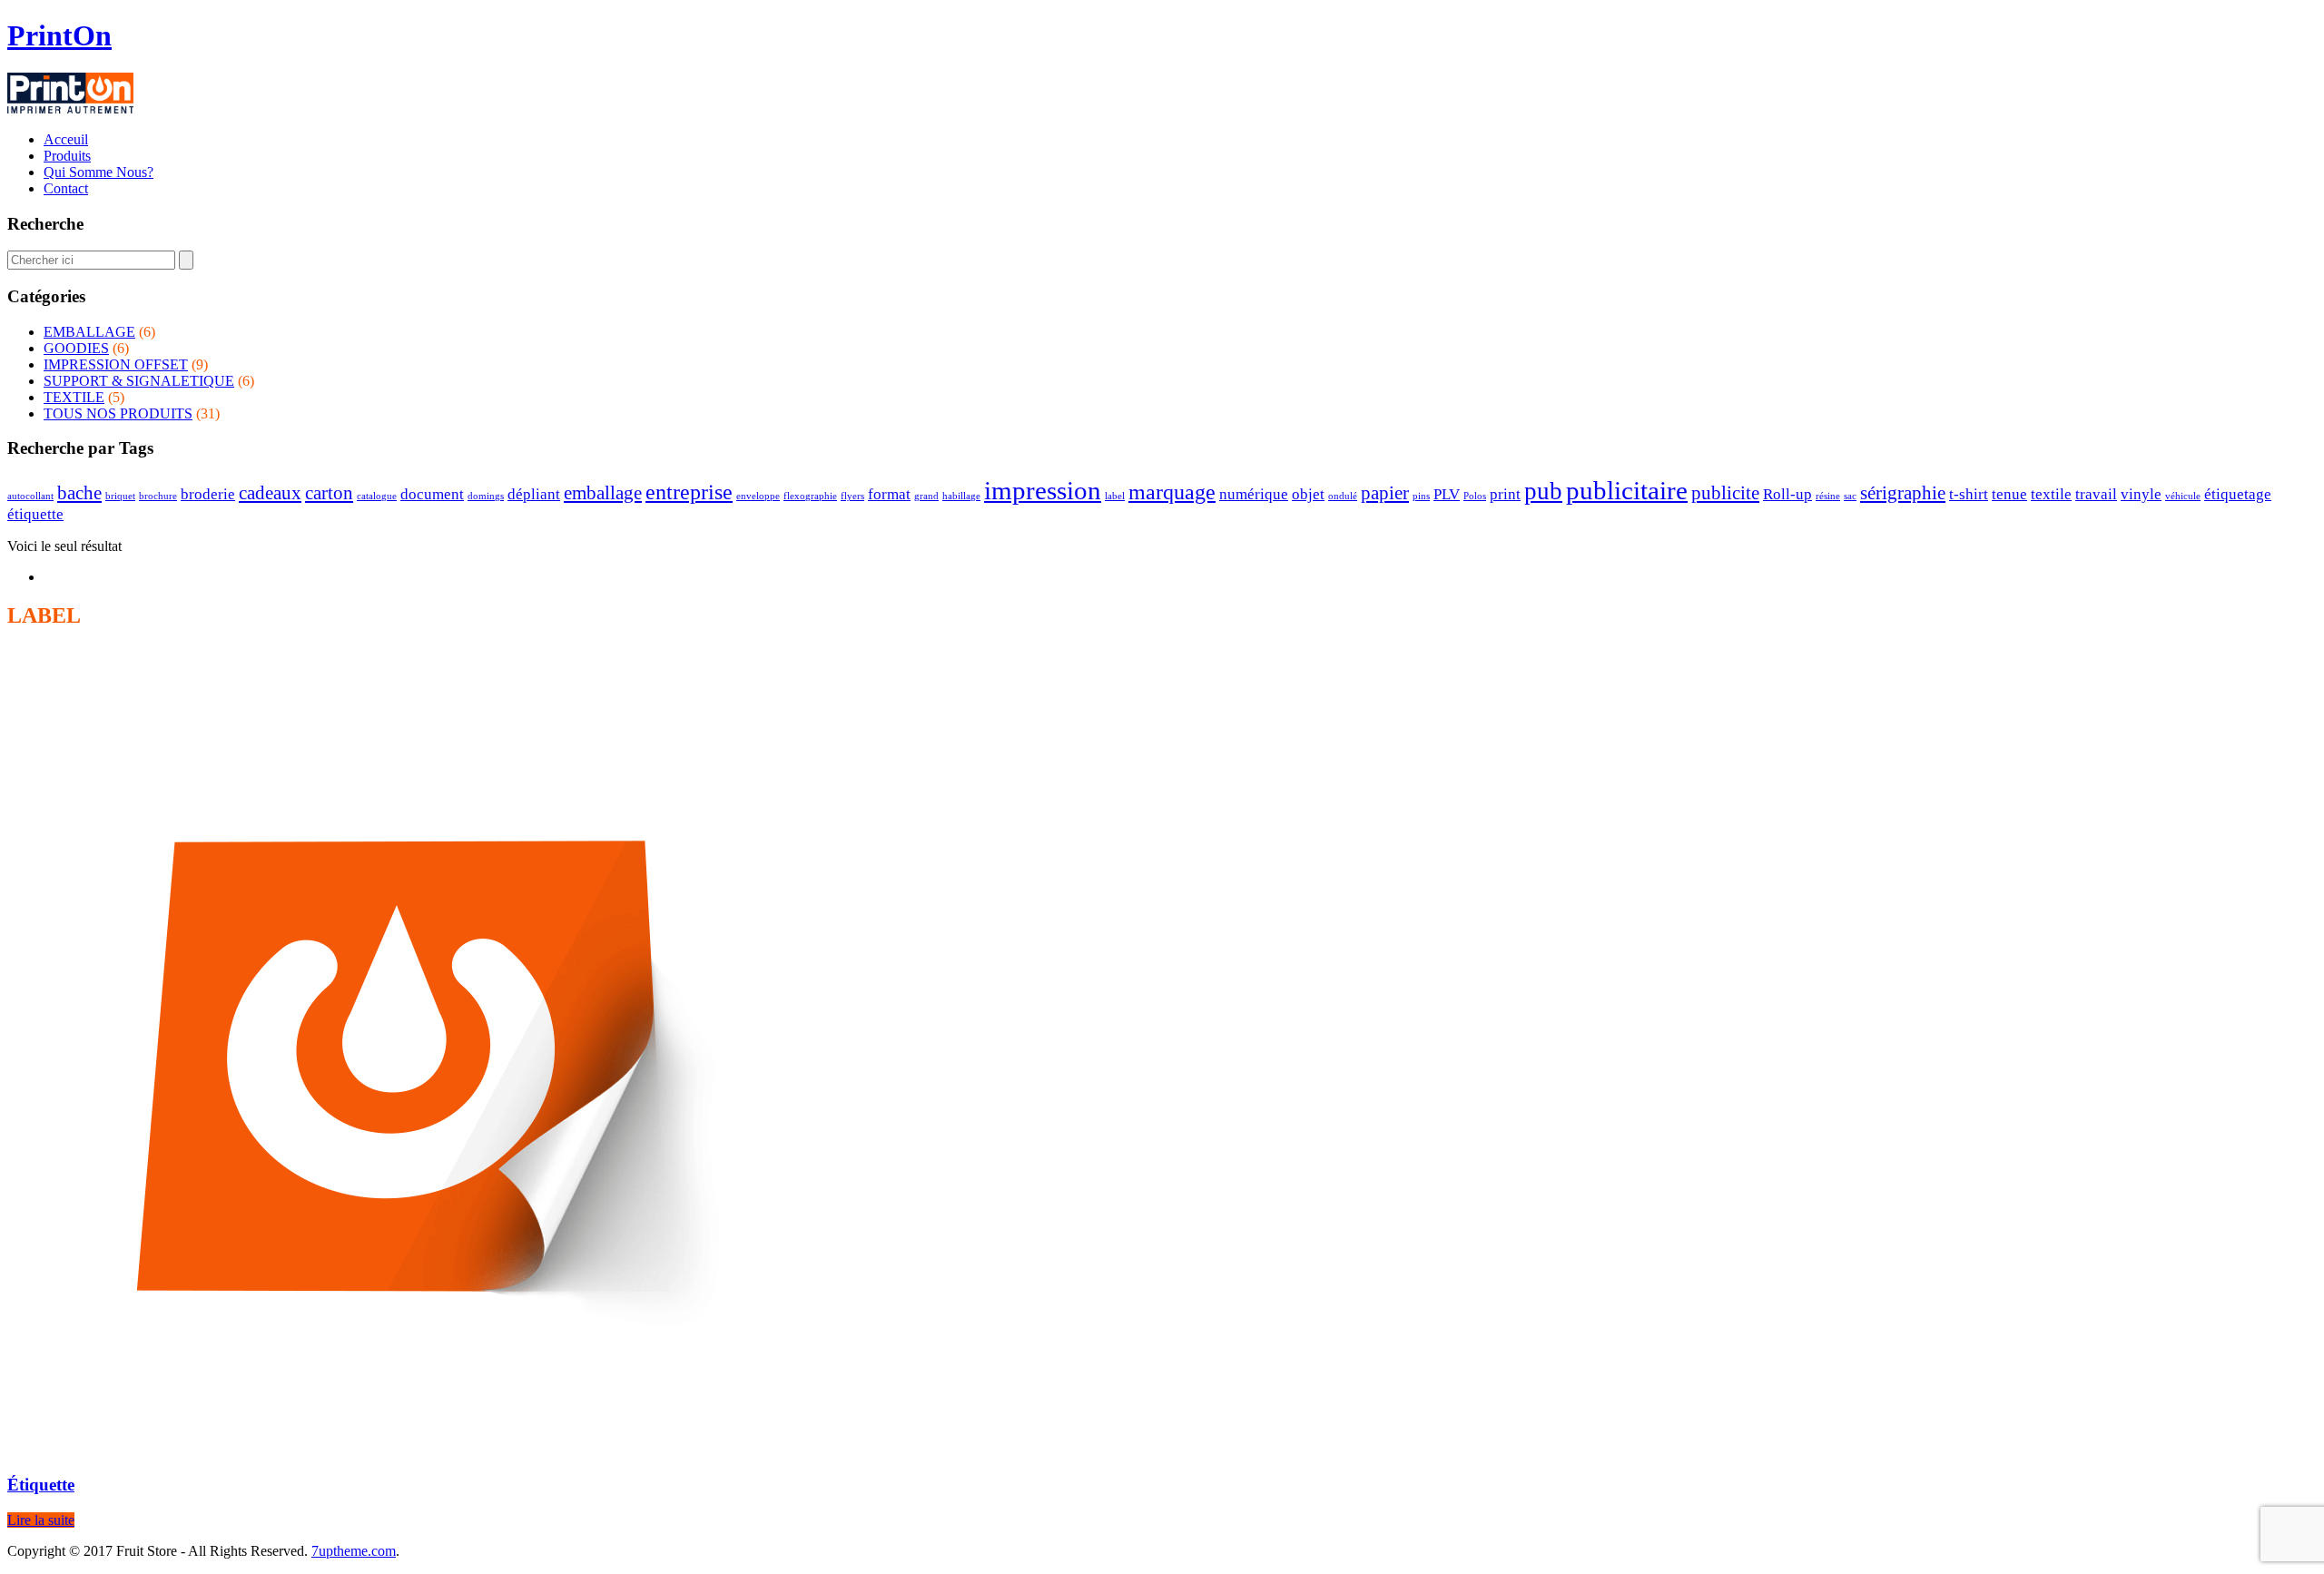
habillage (961, 496)
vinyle (2141, 494)
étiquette (35, 514)
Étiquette (41, 1485)
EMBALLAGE (89, 332)
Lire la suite (41, 1520)
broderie (208, 494)
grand (926, 496)
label (1115, 496)
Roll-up (1787, 494)
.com (354, 1551)
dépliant (534, 494)
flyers (852, 496)
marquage (1172, 492)
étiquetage (2238, 494)
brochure (158, 496)
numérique (1254, 494)
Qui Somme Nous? (98, 172)
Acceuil (66, 139)
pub (1543, 491)
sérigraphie (1903, 493)
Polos (1475, 496)
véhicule (2183, 496)
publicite (1725, 493)
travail (2096, 494)
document (432, 494)
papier (1385, 493)
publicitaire (1627, 490)
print (1505, 494)
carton (329, 493)
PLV (1447, 494)
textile (2051, 494)
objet (1308, 494)
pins (1421, 496)
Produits (67, 156)
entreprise (689, 492)
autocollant (30, 496)
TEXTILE (74, 397)
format (889, 494)
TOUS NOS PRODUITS (118, 413)
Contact (66, 188)
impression (1043, 490)
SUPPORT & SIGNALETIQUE (139, 381)
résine (1828, 496)
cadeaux (270, 493)
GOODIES (76, 348)
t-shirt (1969, 494)
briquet (120, 496)
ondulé (1343, 496)
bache (79, 493)
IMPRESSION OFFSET (116, 364)
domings (486, 496)
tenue (2009, 494)
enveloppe (758, 496)
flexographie (810, 496)
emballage (603, 493)
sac (1850, 496)
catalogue (377, 496)
